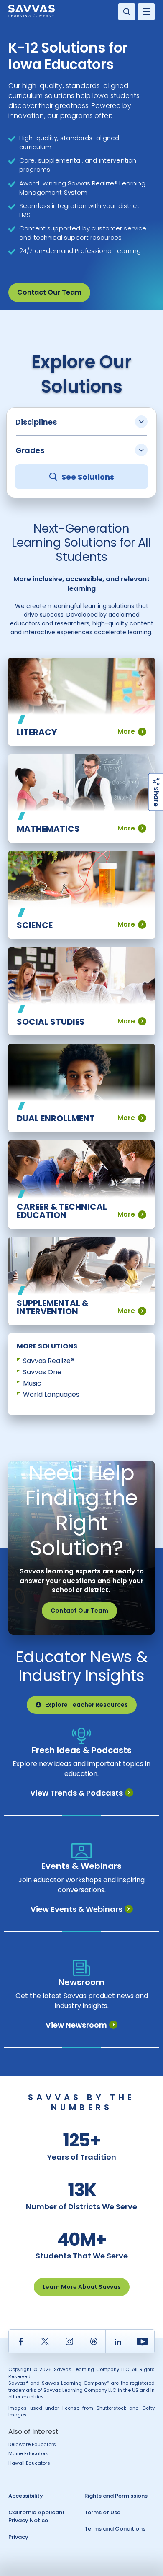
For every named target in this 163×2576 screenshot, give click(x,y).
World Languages (51, 1394)
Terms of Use (102, 2512)
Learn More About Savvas (82, 2287)
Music (32, 1383)
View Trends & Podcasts (76, 1793)
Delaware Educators (32, 2444)
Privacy (18, 2537)
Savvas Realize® (48, 1361)
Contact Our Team (49, 292)
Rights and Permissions (116, 2496)
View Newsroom (76, 2025)
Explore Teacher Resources (87, 1705)
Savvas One (42, 1372)
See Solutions (88, 477)
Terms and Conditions (115, 2529)
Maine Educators (28, 2453)
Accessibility (26, 2496)
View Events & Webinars (76, 1909)
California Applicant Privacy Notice (37, 2517)
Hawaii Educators (29, 2463)
